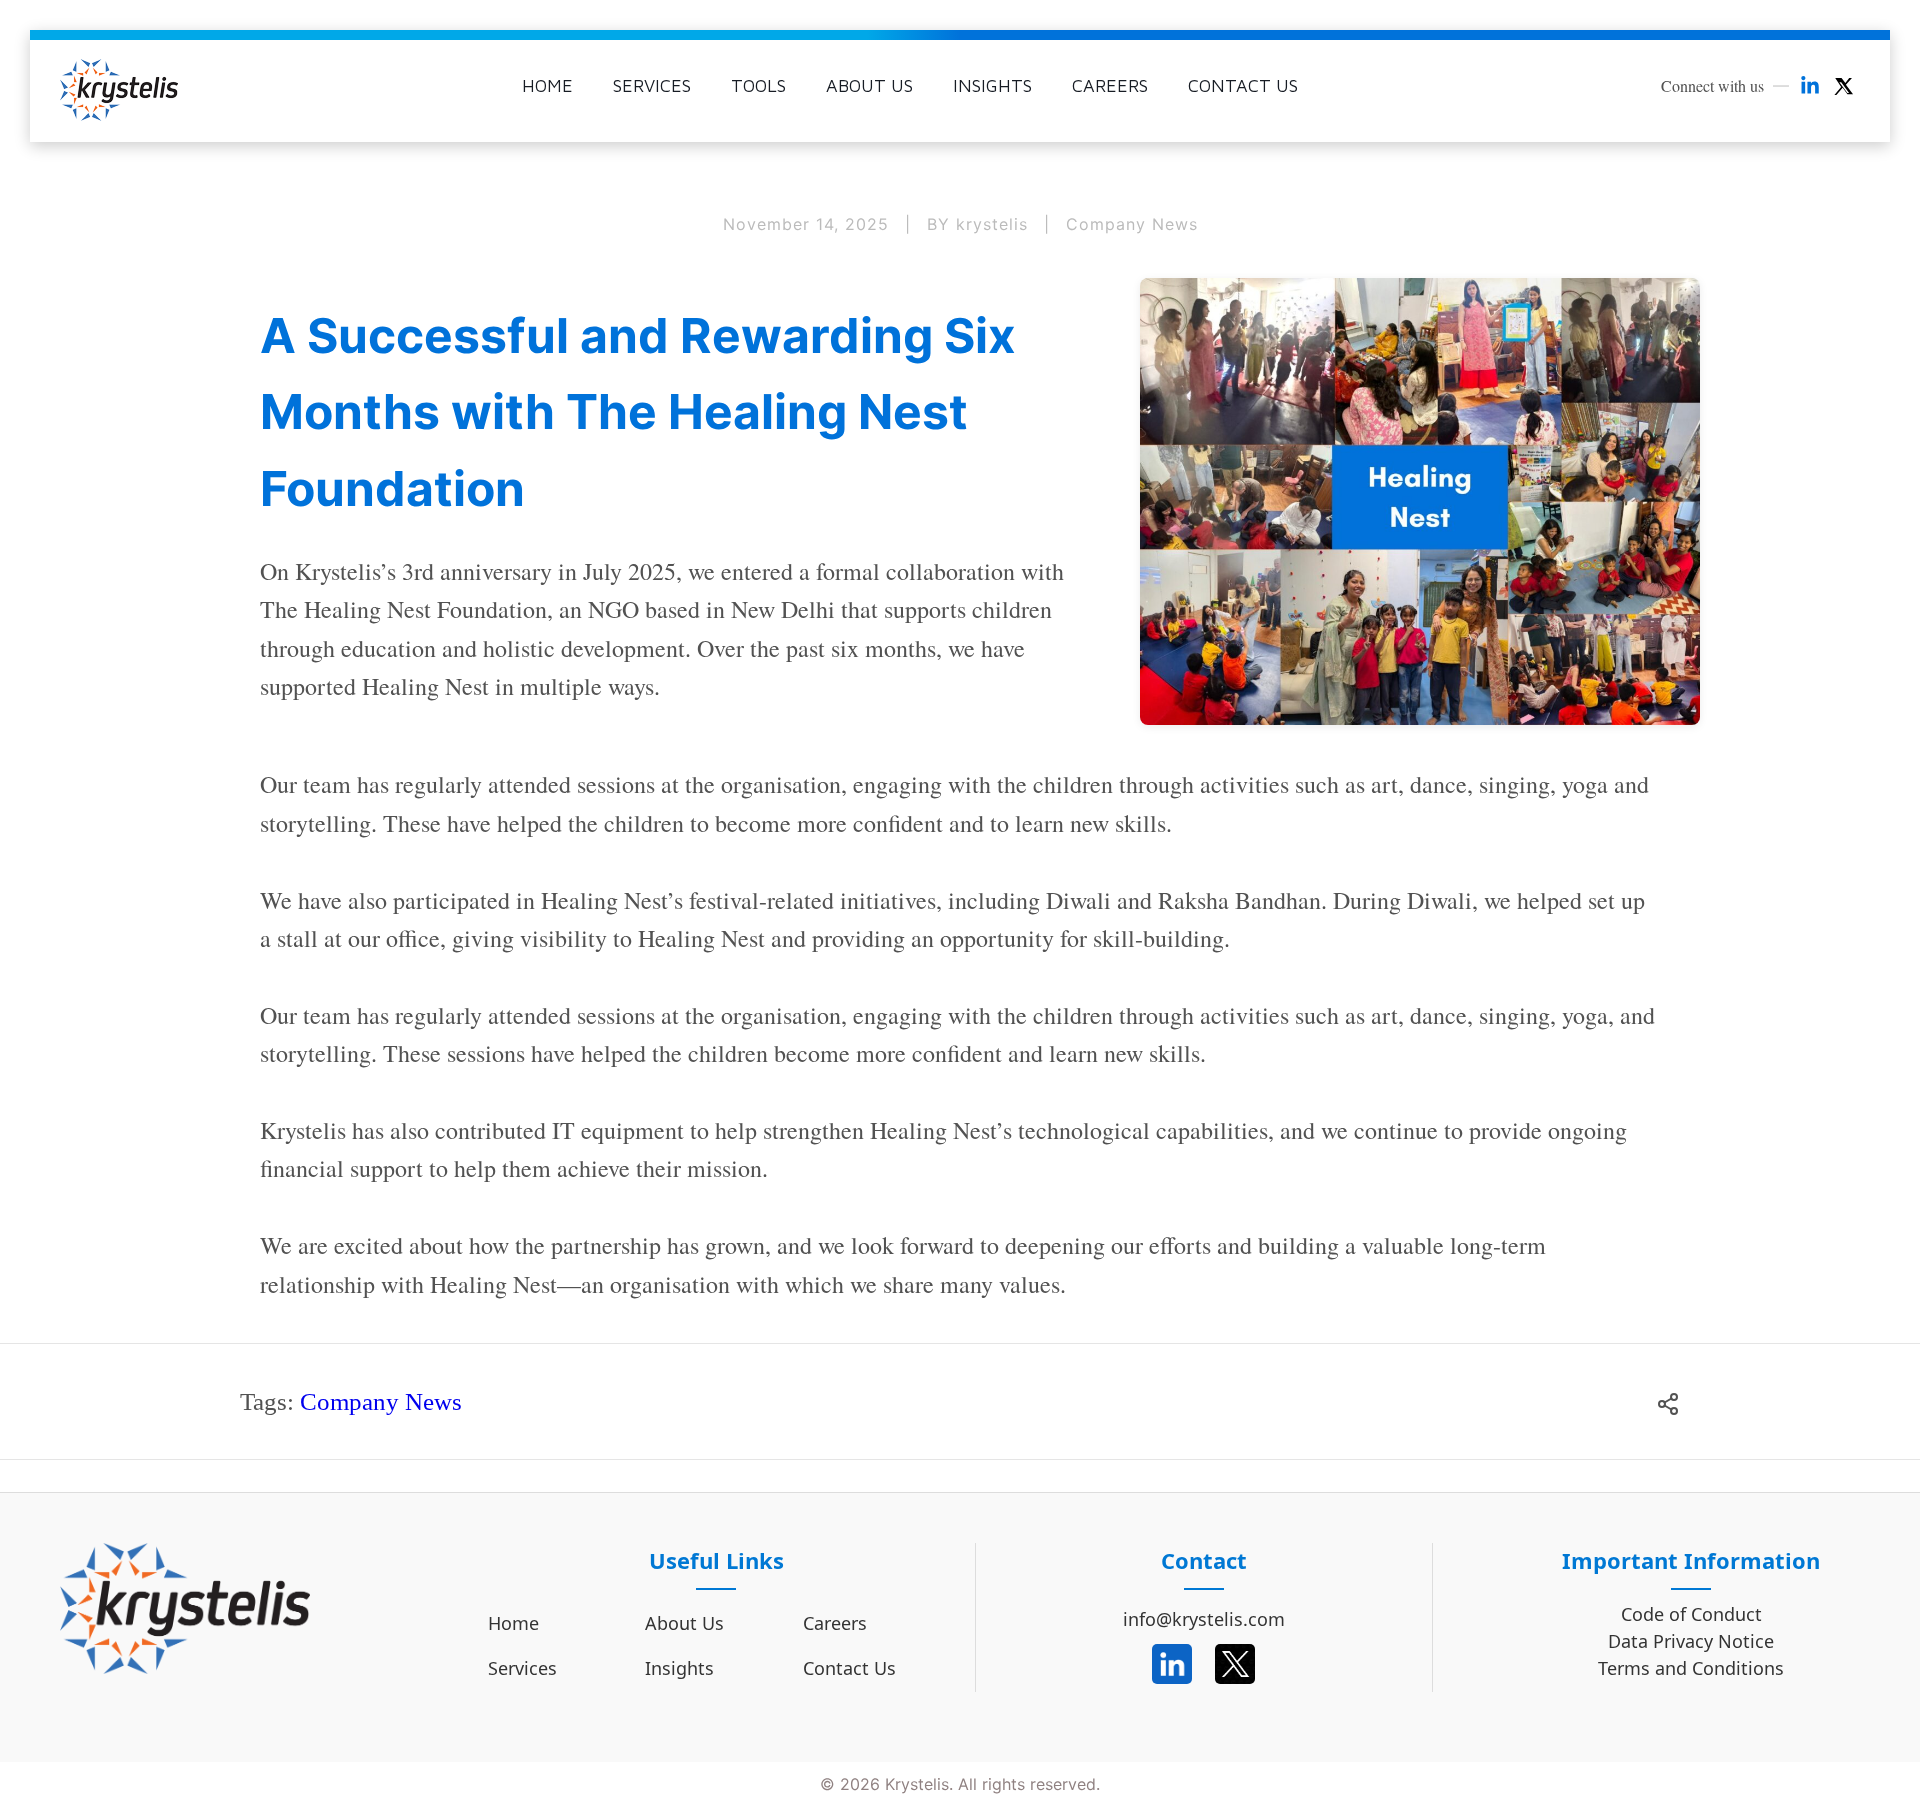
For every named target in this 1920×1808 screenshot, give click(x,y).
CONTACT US (1243, 85)
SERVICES (652, 85)
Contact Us (849, 1668)
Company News (1132, 224)
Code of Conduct (1691, 1615)
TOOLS (758, 85)
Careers (835, 1623)
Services (522, 1668)
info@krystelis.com (1204, 1619)
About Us (684, 1623)
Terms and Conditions (1691, 1669)
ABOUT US (869, 85)
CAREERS (1110, 85)
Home (513, 1623)
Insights (679, 1668)
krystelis (995, 224)
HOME (547, 85)
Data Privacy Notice (1691, 1642)
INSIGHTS (992, 85)
